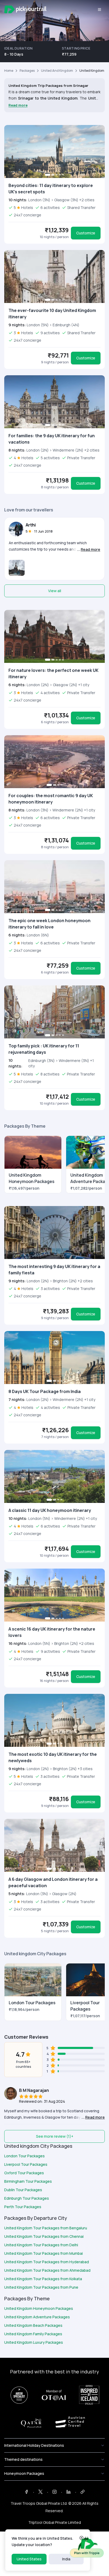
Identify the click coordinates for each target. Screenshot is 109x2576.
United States (29, 2559)
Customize (86, 233)
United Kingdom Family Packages (33, 2334)
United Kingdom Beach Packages (33, 2325)
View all (55, 591)
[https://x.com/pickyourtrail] (40, 2492)
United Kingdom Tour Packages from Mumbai (44, 2253)
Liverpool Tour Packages (26, 2164)
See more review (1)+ (55, 2136)
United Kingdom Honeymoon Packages (39, 2308)
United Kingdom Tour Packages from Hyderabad (47, 2262)
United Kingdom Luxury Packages (34, 2342)
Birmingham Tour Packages (28, 2181)
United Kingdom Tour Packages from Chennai (44, 2236)
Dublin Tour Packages (23, 2190)
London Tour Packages (24, 2156)
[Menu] (99, 10)
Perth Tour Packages (23, 2207)
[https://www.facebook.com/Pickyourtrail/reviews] (26, 2492)
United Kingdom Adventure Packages (37, 2317)
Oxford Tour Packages (24, 2173)
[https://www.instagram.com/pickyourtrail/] (54, 2492)
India (66, 2559)
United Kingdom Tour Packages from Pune (41, 2287)
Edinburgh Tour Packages (27, 2198)
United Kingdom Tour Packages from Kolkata (43, 2279)
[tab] (48, 175)
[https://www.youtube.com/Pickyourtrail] (83, 2492)
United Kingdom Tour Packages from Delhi (41, 2245)
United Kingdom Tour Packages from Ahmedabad (47, 2270)
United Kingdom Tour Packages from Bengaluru (46, 2228)
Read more (18, 105)
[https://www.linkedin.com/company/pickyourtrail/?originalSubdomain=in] (69, 2492)
